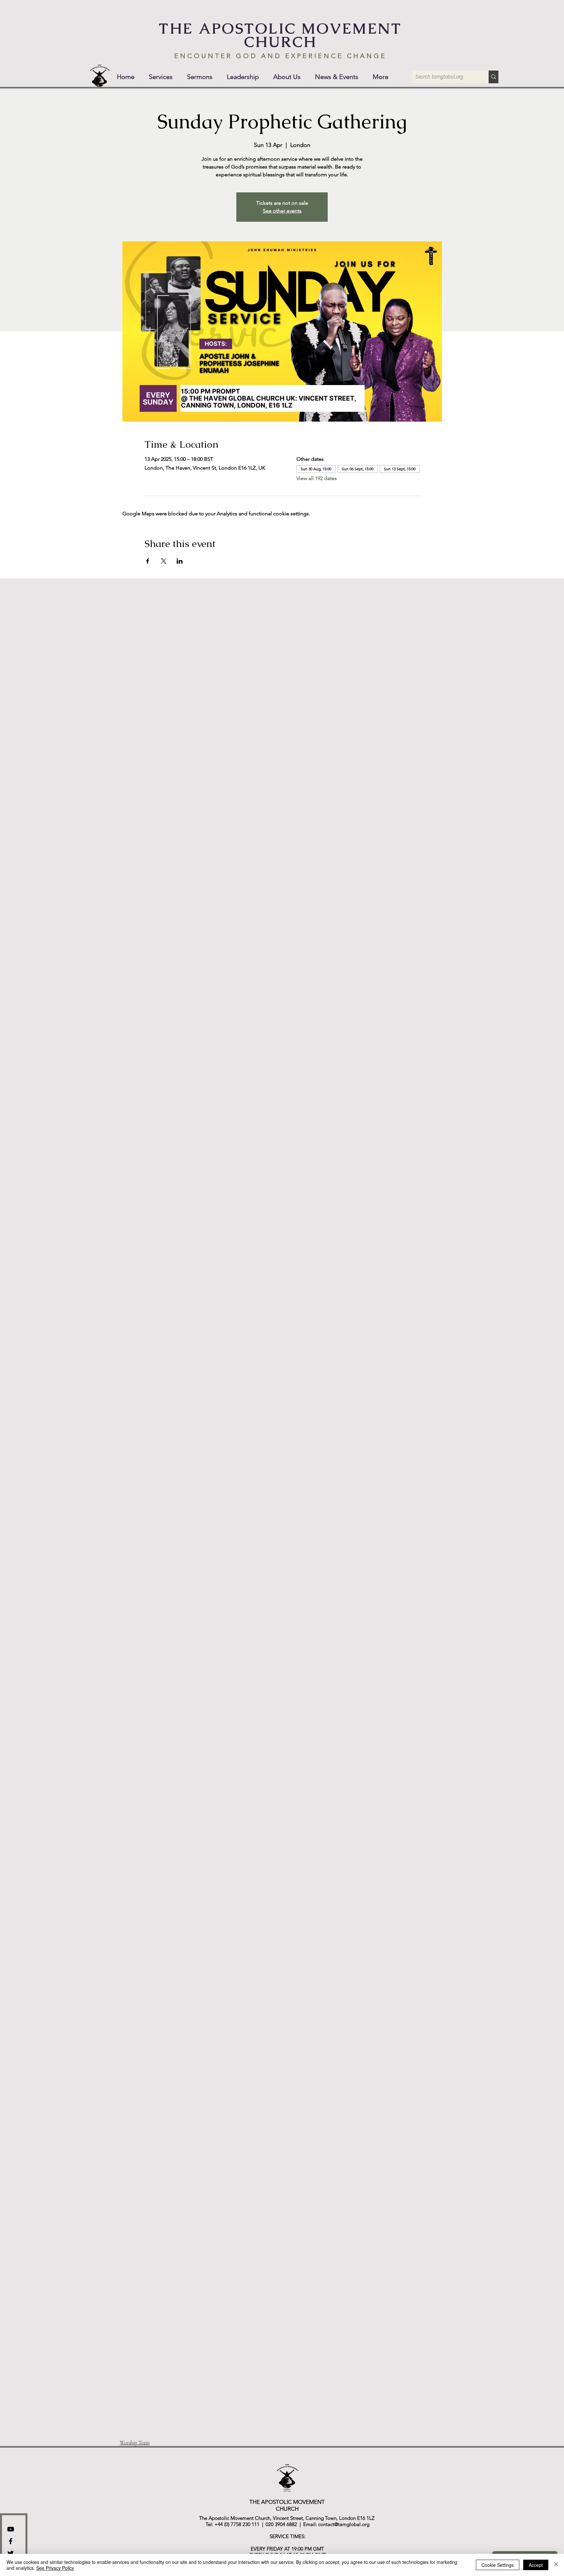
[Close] (556, 2565)
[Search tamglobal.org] (493, 77)
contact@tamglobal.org (344, 2524)
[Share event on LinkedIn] (180, 561)
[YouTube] (11, 2529)
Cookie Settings (498, 2565)
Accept (536, 2565)
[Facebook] (11, 2541)
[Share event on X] (164, 561)
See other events (282, 211)
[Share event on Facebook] (148, 561)
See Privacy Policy (55, 2568)
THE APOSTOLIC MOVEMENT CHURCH (280, 35)
